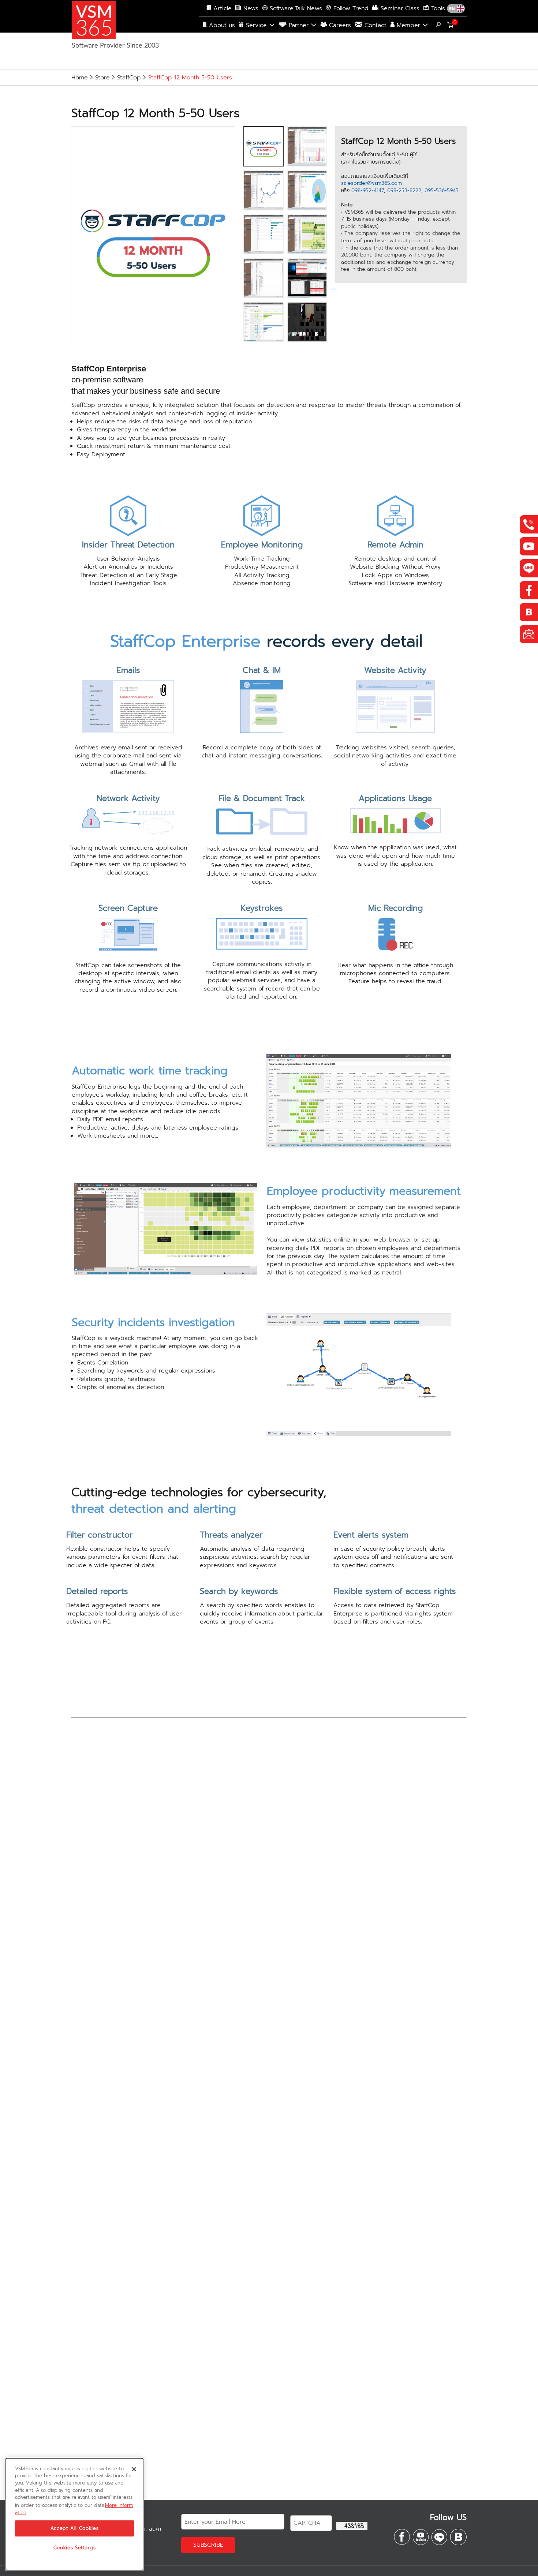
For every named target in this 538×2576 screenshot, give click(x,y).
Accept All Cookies (75, 2528)
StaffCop (129, 78)
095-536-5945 (442, 190)
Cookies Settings (75, 2548)
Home (80, 78)
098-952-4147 (368, 190)
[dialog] (74, 2514)
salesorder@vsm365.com (371, 183)
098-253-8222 (404, 190)
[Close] (134, 2469)
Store (102, 78)
